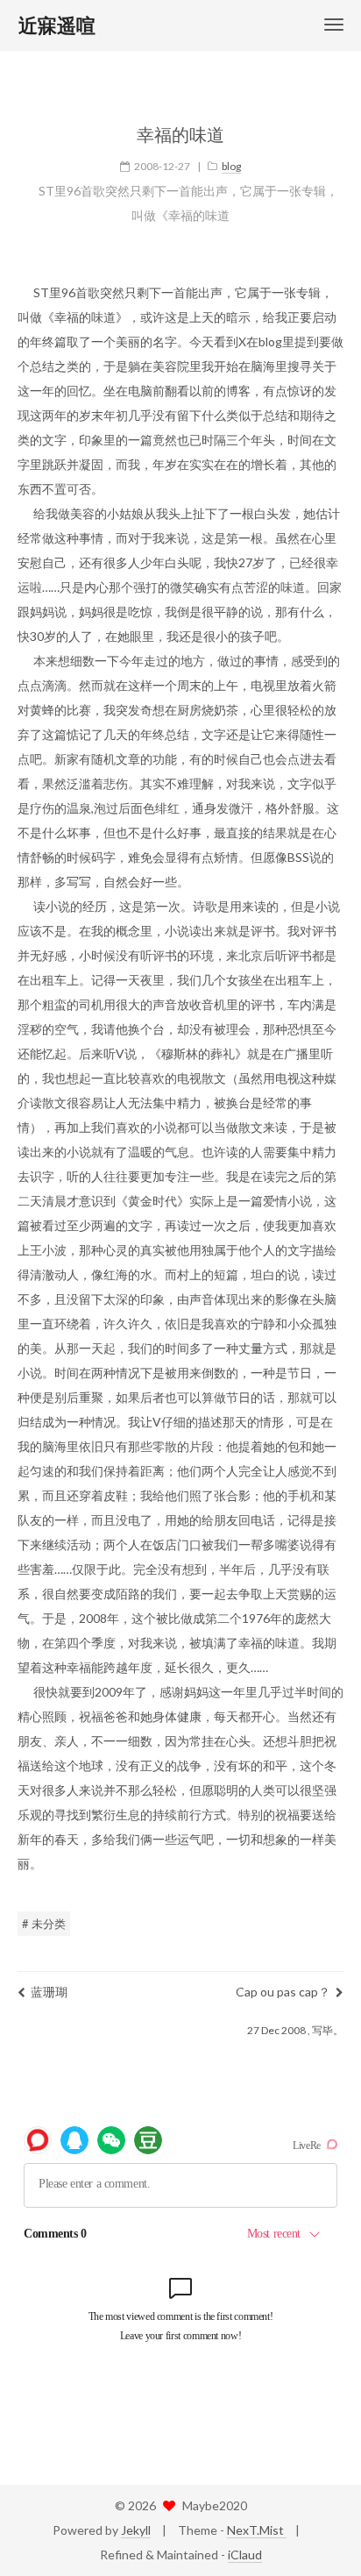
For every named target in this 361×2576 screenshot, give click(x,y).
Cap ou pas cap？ (283, 1992)
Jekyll (136, 2530)
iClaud (245, 2555)
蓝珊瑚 (49, 1992)
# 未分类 (44, 1924)
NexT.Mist (257, 2530)
